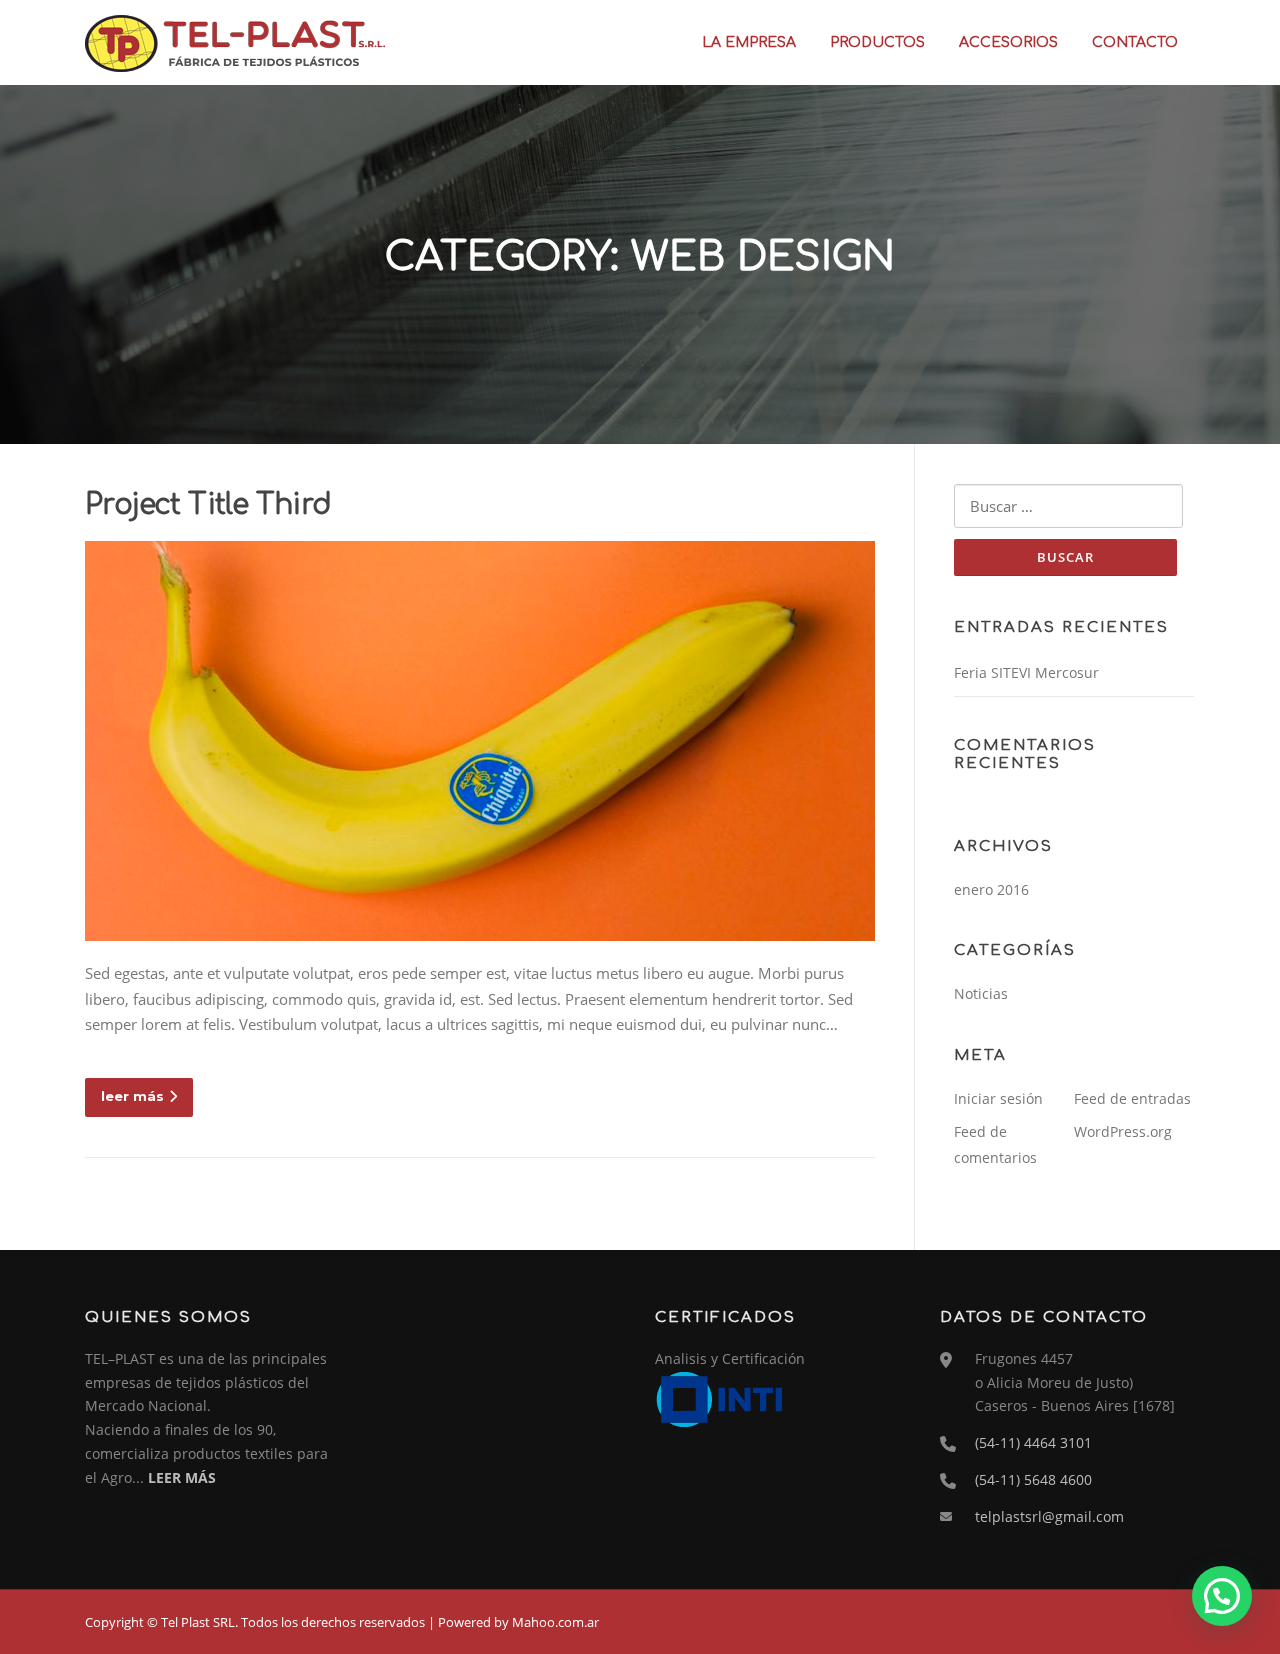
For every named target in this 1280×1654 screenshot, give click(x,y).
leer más (132, 1096)
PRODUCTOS (877, 42)
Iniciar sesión (998, 1098)
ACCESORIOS (1008, 42)
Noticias (981, 993)
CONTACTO (1135, 42)
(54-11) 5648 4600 (1033, 1479)
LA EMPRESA (749, 42)
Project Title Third (208, 505)
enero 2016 (991, 889)
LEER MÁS (182, 1477)
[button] (1222, 1596)
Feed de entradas (1132, 1098)
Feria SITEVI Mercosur (1026, 672)
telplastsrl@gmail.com (1049, 1516)
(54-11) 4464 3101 (1033, 1442)
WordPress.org (1123, 1131)
